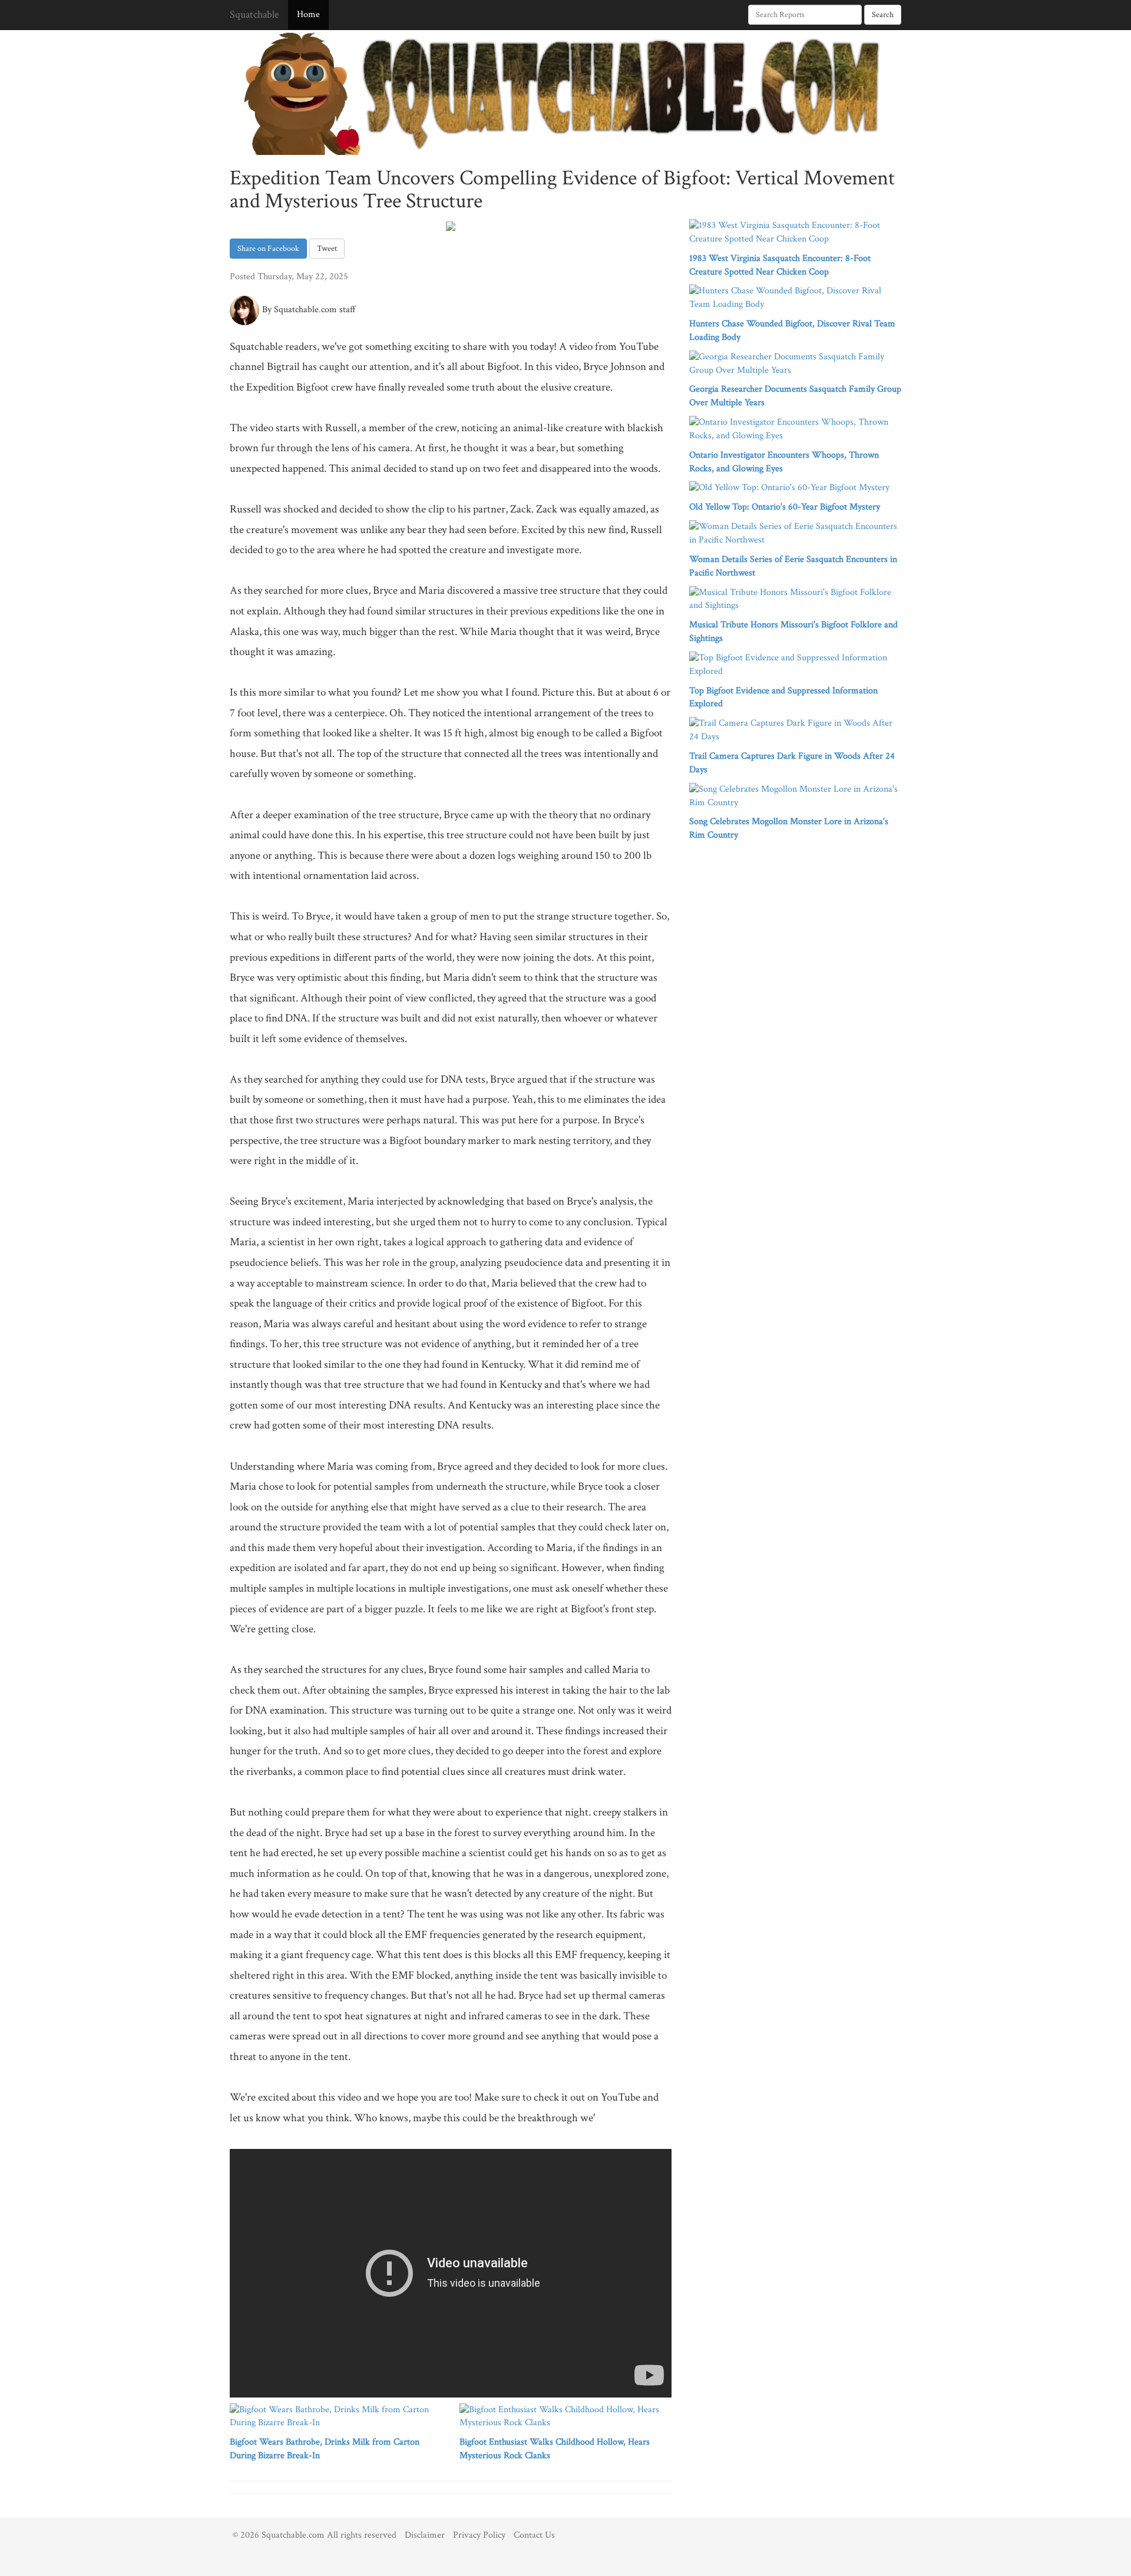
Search (883, 15)
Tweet (327, 249)
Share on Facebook (268, 249)
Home (308, 14)
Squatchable (254, 14)
